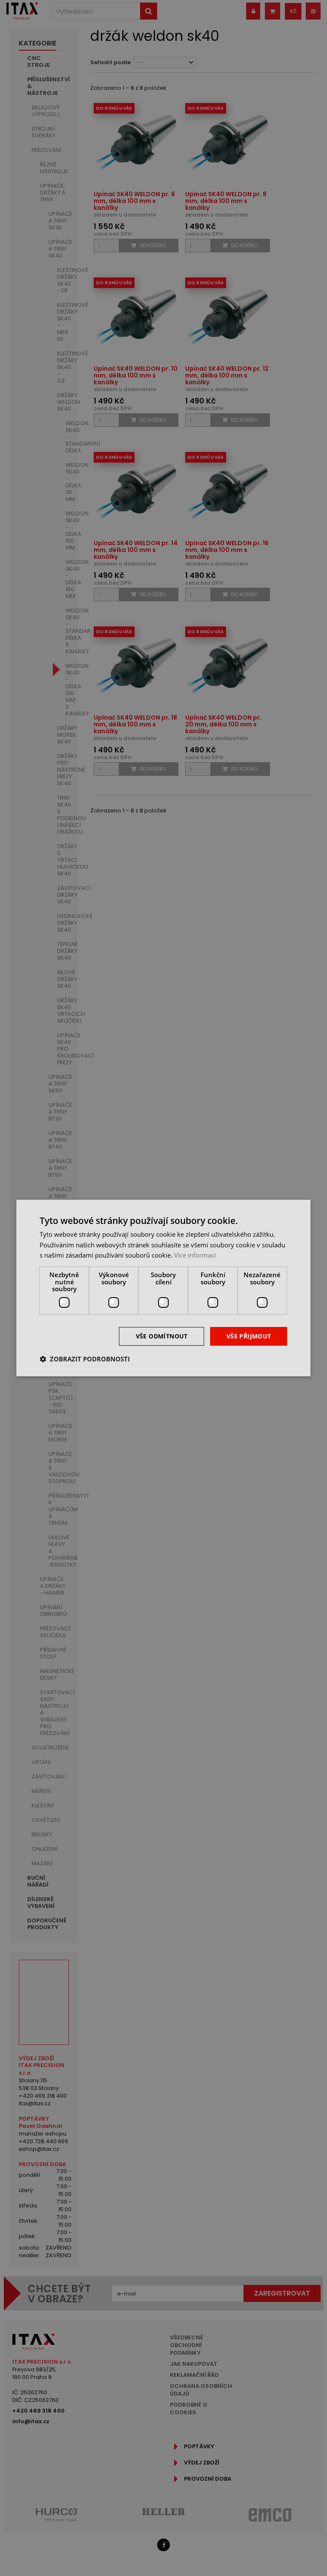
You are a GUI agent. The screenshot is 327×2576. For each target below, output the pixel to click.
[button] (85, 1359)
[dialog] (163, 1288)
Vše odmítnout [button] (162, 1336)
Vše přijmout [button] (249, 1336)
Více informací (195, 1255)
